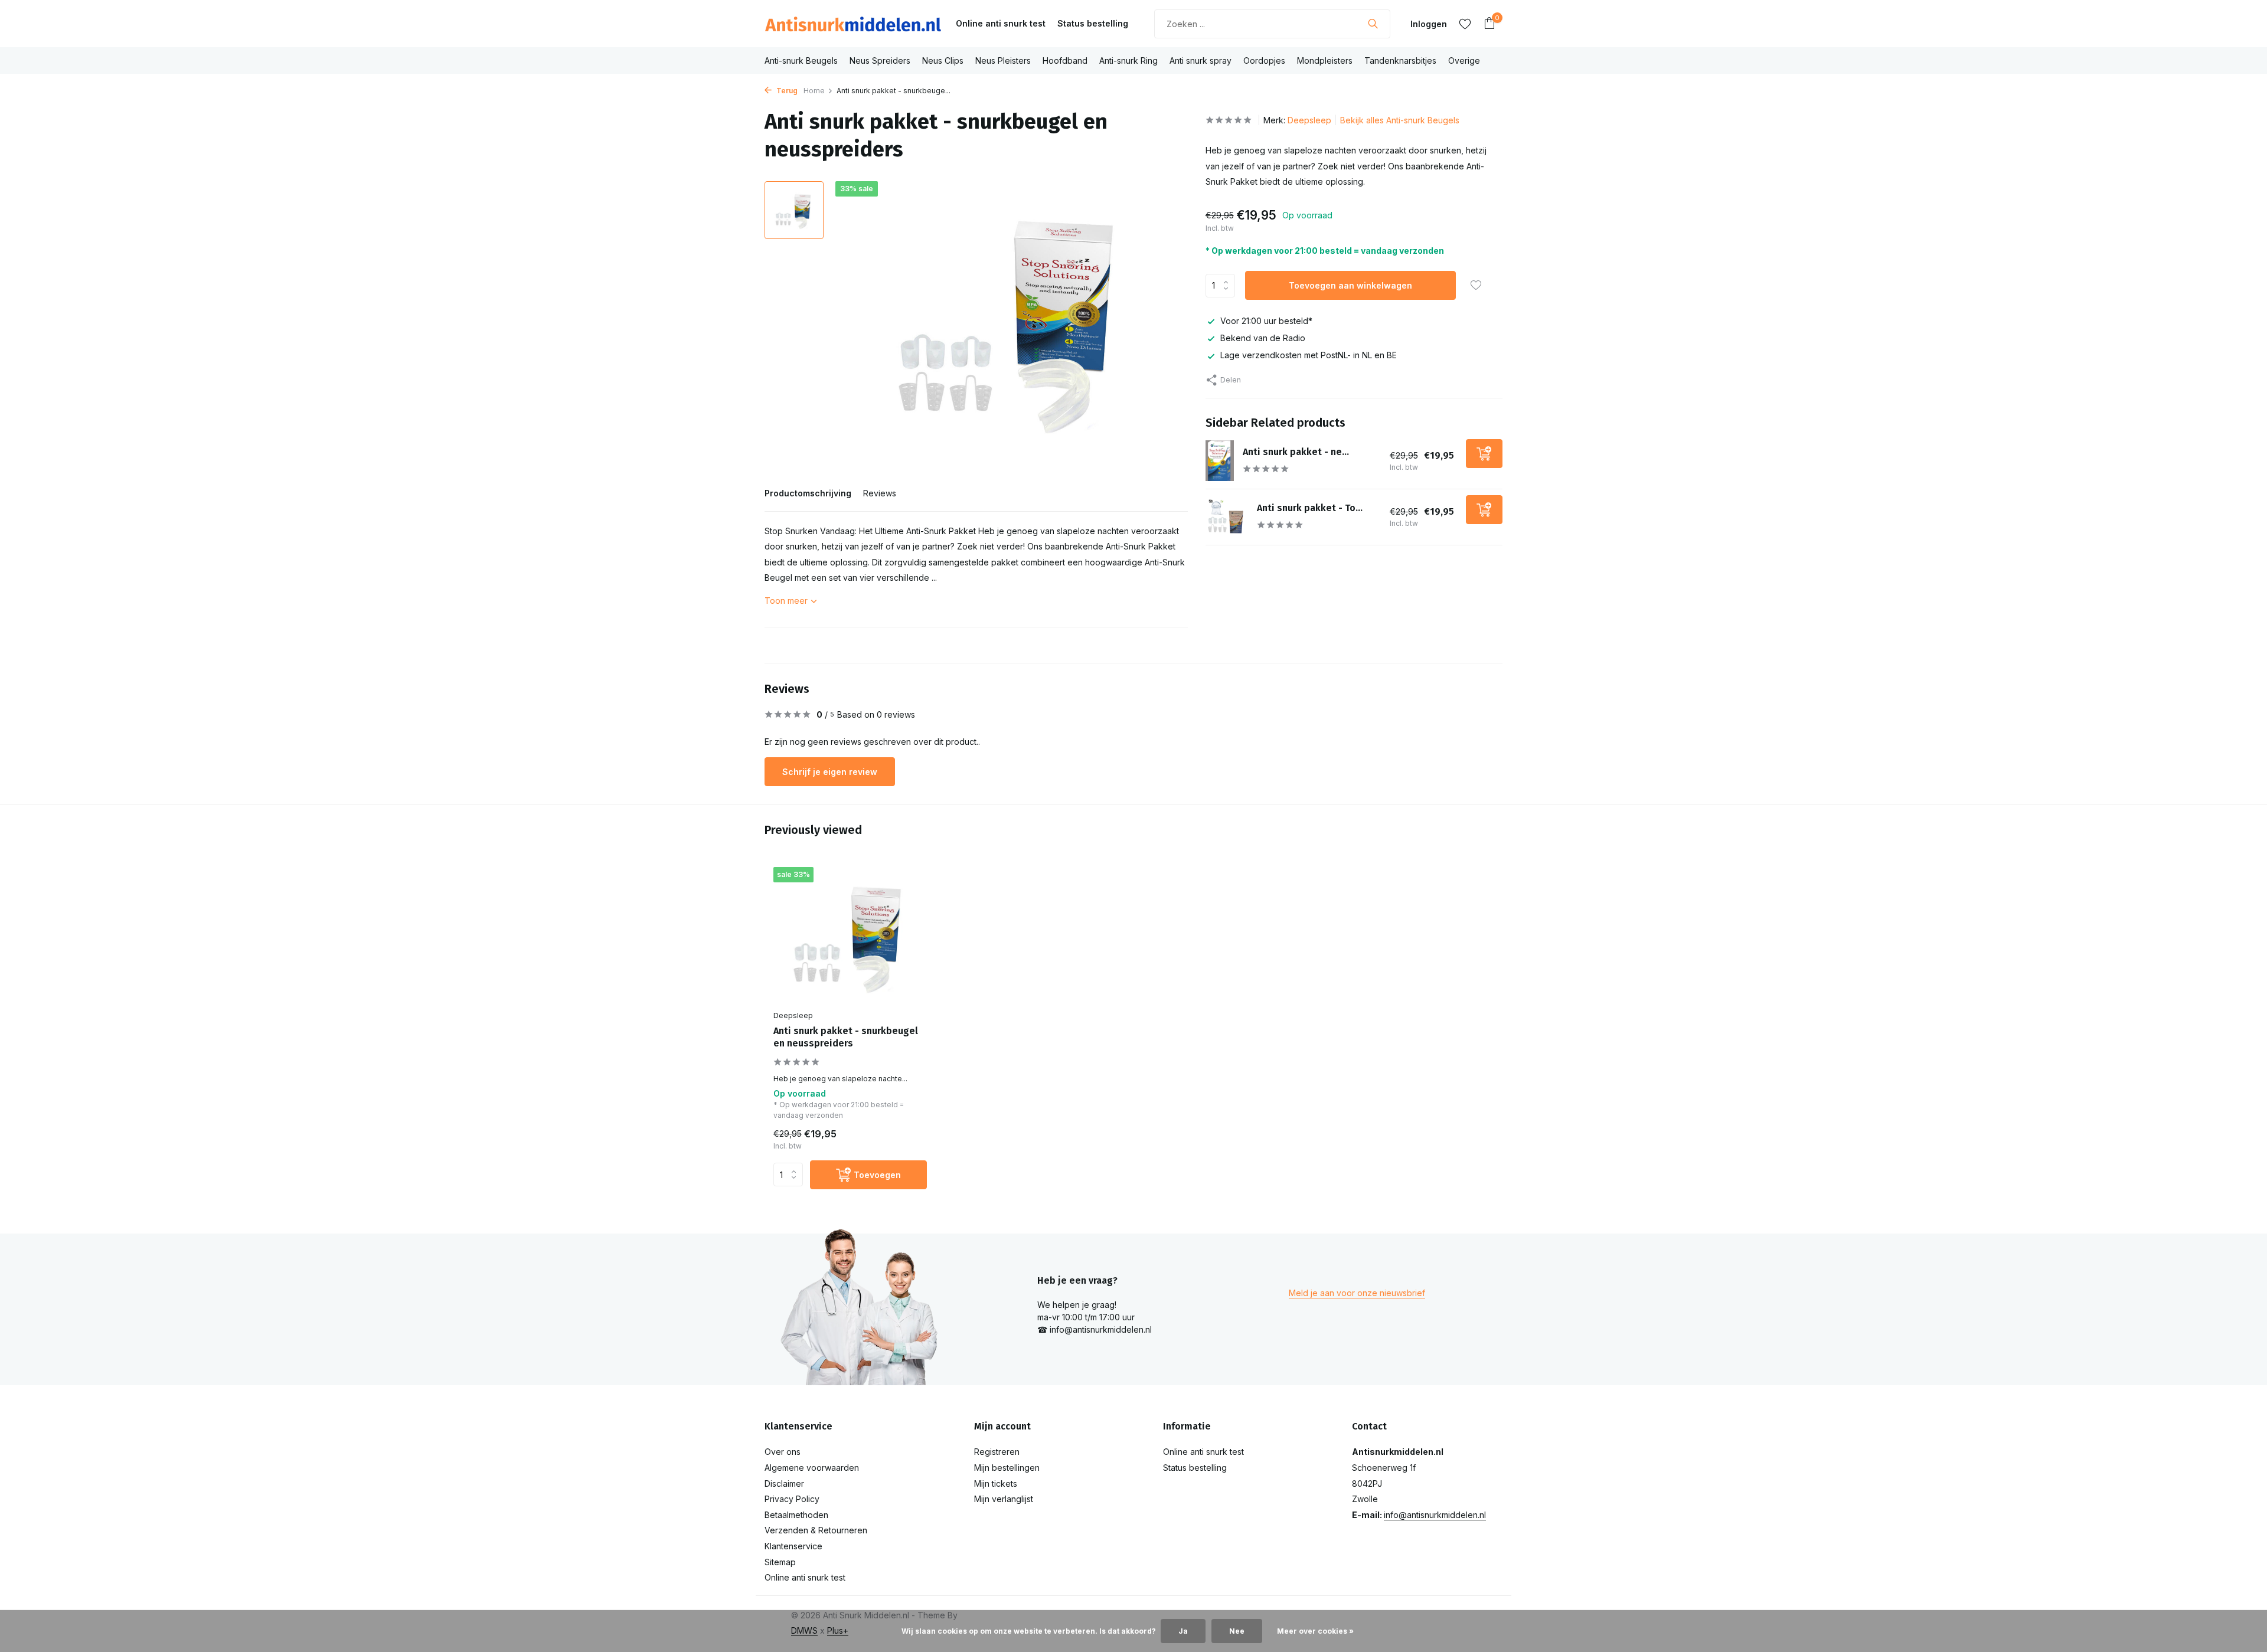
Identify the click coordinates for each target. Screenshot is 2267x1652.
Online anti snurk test (1001, 23)
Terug (786, 91)
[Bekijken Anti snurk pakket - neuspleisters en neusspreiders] (1220, 461)
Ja (1183, 1631)
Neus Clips (943, 60)
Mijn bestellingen (1007, 1468)
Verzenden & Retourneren (816, 1530)
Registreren (997, 1452)
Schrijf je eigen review (830, 772)
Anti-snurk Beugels (801, 60)
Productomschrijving (808, 493)
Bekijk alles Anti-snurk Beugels (1400, 120)
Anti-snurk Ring (1128, 60)
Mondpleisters (1325, 60)
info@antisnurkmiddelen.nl (1435, 1515)
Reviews (880, 493)
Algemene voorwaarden (812, 1468)
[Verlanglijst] (1465, 24)
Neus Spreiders (880, 60)
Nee (1237, 1631)
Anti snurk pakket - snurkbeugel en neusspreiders (846, 1037)
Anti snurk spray (1201, 60)
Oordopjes (1264, 60)
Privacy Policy (792, 1499)
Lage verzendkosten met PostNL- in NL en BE (1309, 355)
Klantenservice (793, 1546)
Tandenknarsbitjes (1400, 60)
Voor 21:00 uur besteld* (1266, 321)
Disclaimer (784, 1483)
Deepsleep (1309, 120)
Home (814, 91)
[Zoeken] (1373, 24)
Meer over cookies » (1315, 1631)
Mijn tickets (996, 1483)
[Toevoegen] (1484, 453)
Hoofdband (1065, 60)
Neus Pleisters (1003, 60)
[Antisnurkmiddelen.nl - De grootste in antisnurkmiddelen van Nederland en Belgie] (853, 24)
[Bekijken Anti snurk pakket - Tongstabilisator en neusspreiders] (1227, 516)
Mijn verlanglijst (1004, 1499)
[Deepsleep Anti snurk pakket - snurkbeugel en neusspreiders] (850, 936)
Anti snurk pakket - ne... (1296, 451)
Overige (1464, 60)
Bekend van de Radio (1263, 338)
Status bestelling (1093, 23)
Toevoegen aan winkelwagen (1350, 285)
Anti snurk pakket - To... (1310, 507)
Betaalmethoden (796, 1515)
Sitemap (780, 1562)
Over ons (783, 1452)
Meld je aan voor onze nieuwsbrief (1357, 1293)
